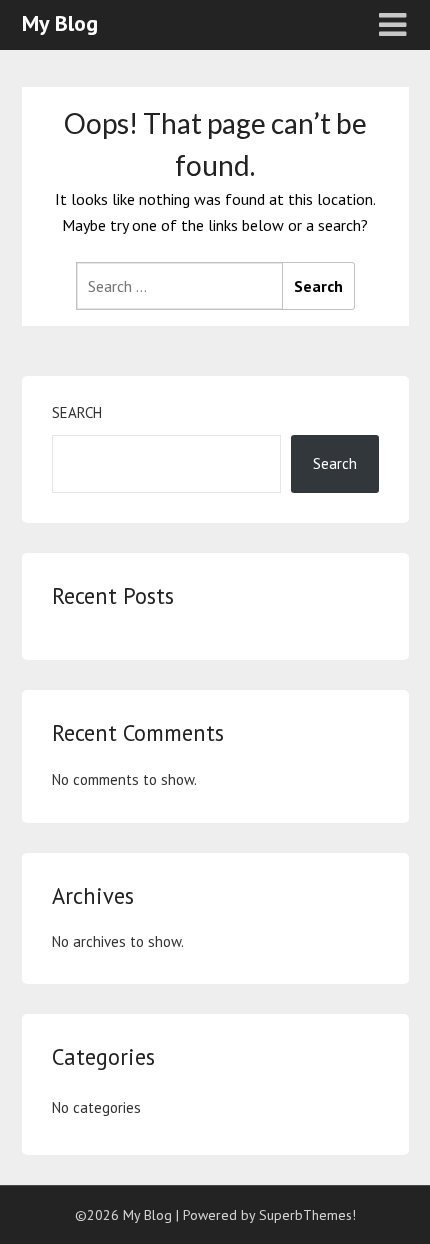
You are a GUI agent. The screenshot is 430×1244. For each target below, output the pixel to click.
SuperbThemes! (307, 1215)
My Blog (60, 23)
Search (77, 412)
